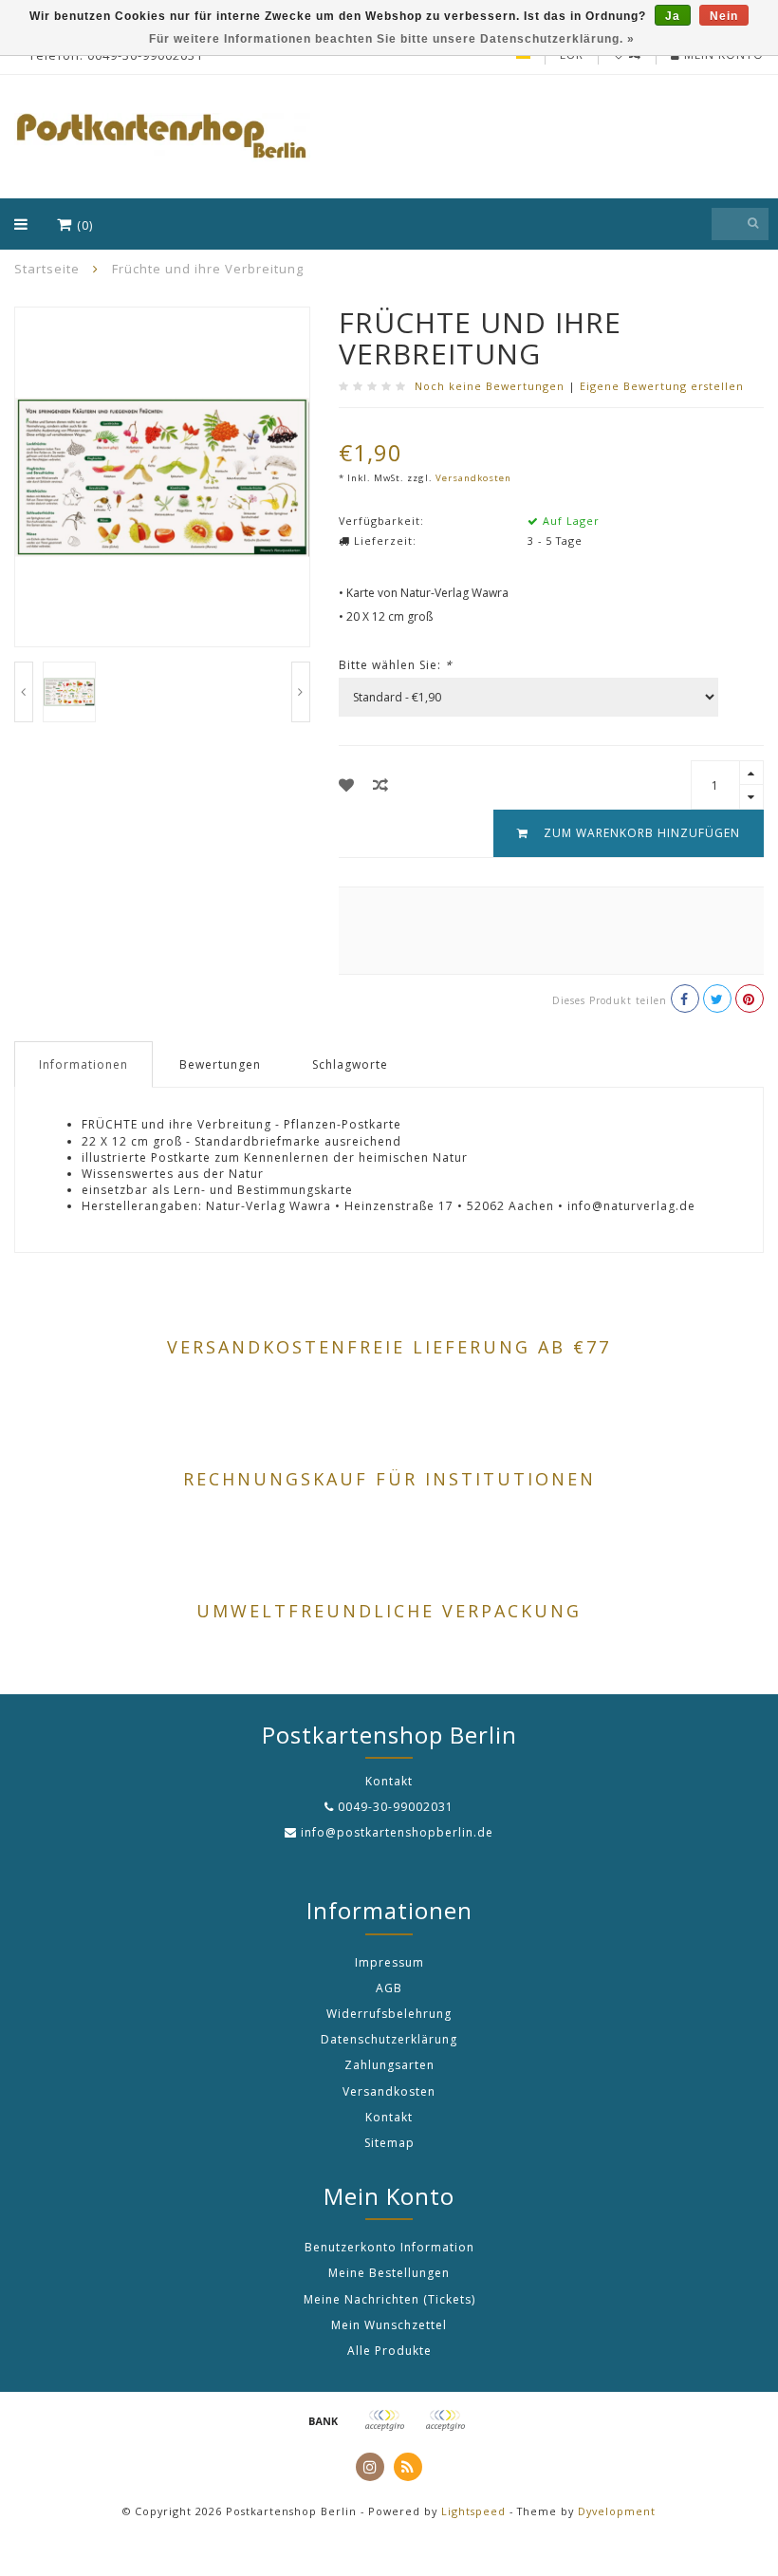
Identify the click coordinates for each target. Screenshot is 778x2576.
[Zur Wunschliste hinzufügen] (347, 785)
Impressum (389, 1962)
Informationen (83, 1064)
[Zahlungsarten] (324, 2420)
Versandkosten (473, 478)
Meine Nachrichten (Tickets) (389, 2299)
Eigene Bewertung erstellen (662, 386)
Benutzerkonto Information (389, 2247)
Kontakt (389, 2117)
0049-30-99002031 (396, 1807)
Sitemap (389, 2143)
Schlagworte (350, 1064)
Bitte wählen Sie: (396, 665)
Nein (724, 16)
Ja (673, 16)
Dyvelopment (617, 2511)
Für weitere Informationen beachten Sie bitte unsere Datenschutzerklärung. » (392, 39)
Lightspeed (473, 2511)
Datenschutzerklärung (389, 2039)
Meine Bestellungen (389, 2273)
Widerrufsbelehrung (389, 2014)
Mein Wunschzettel (389, 2325)
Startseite (47, 269)
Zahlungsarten (389, 2065)
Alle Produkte (389, 2351)
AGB (389, 1988)
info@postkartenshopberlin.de (397, 1832)
